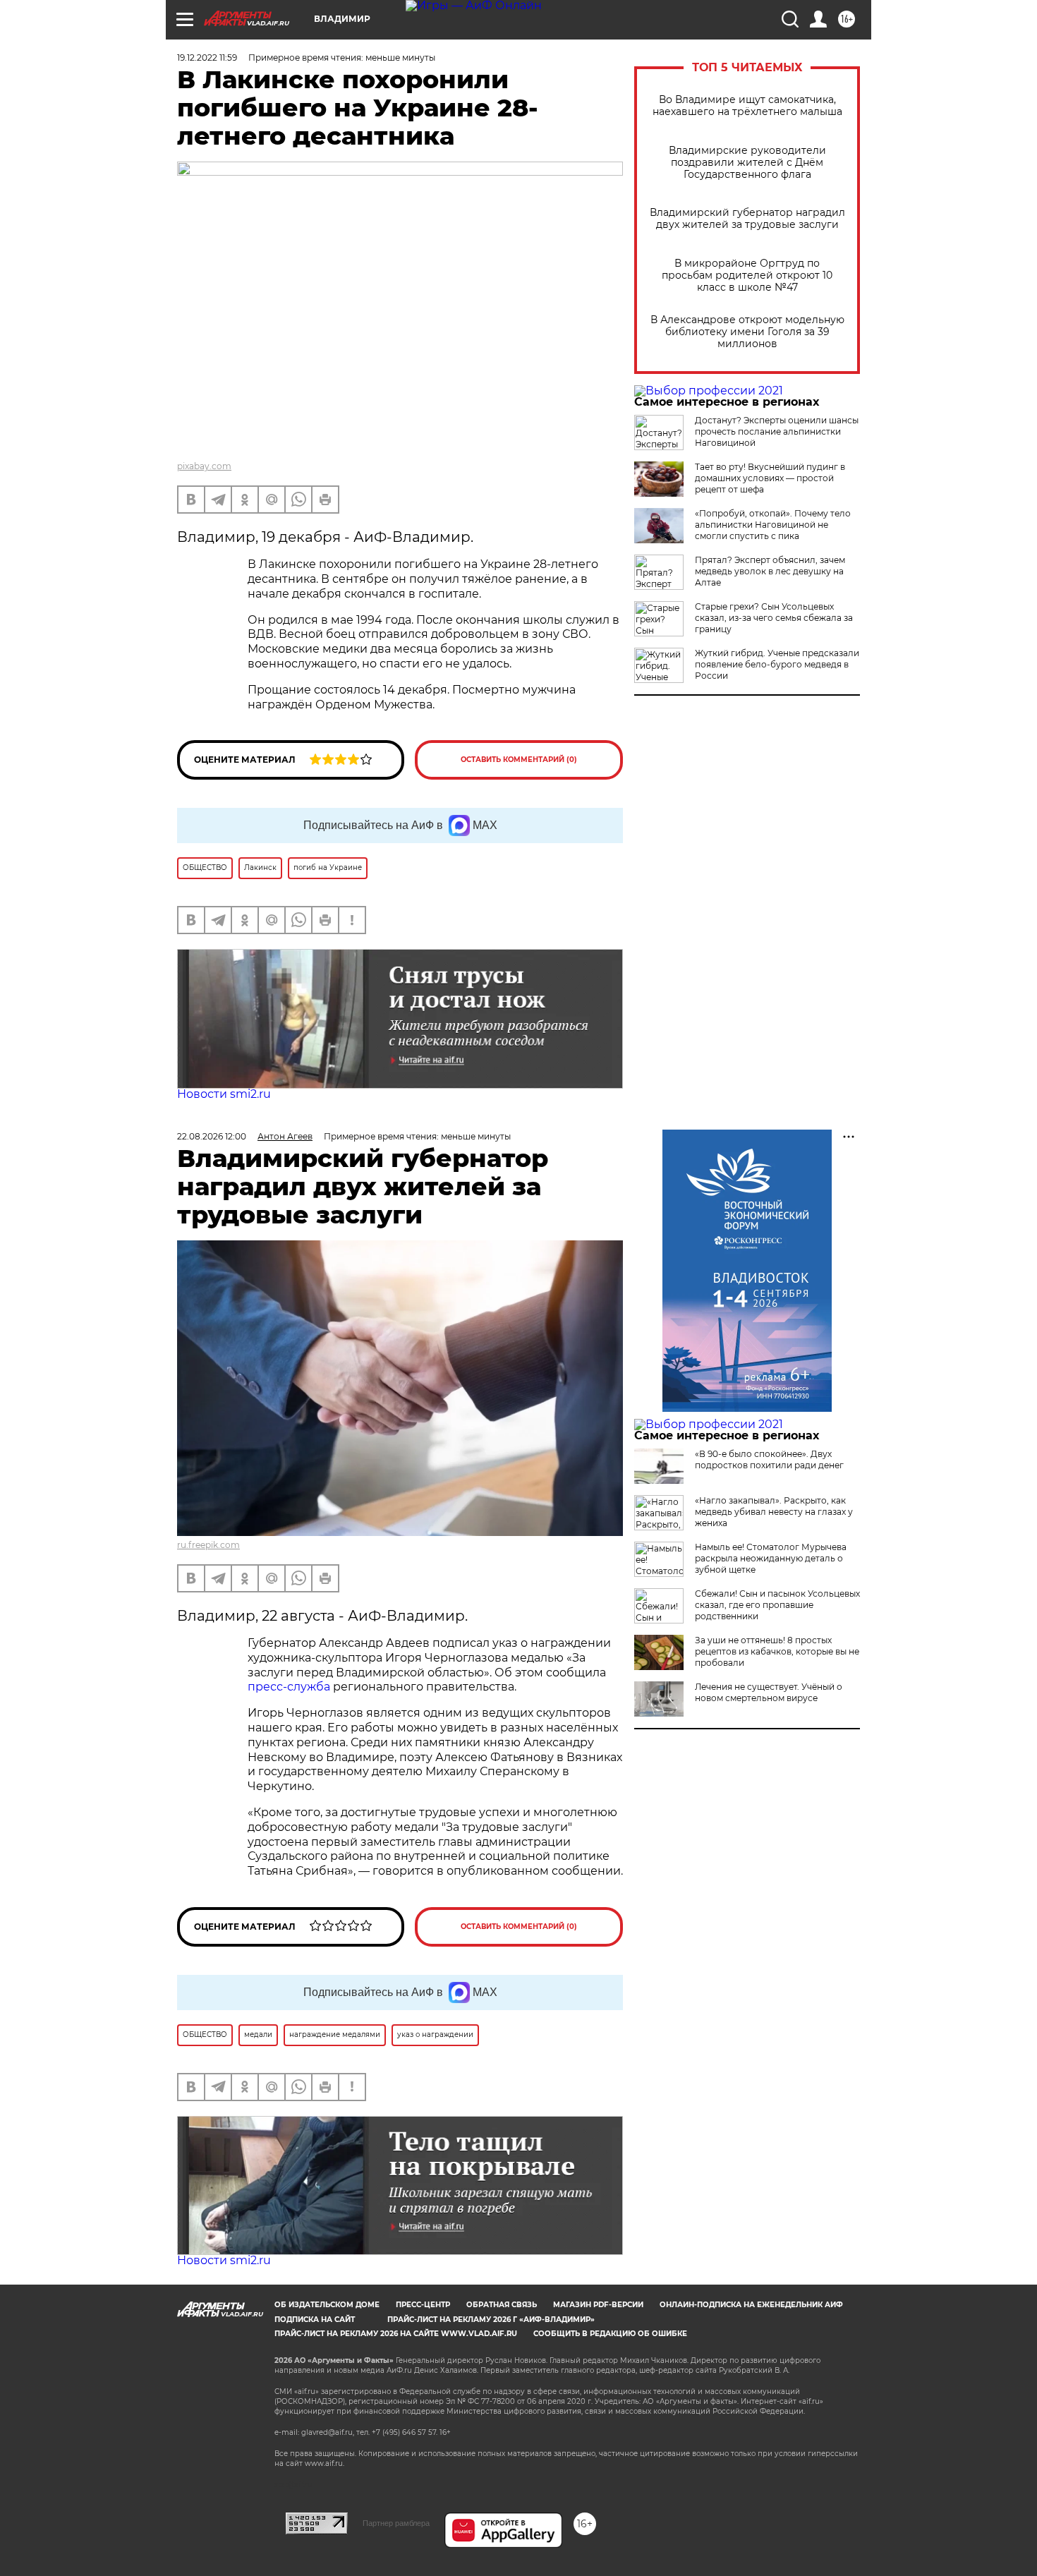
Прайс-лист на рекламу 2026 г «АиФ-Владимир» (491, 2320)
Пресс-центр (423, 2305)
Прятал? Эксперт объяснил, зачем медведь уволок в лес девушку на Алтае (770, 571)
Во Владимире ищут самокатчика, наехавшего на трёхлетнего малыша (747, 106)
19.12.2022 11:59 (207, 58)
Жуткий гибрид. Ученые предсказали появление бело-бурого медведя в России (777, 664)
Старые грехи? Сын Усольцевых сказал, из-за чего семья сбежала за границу (774, 618)
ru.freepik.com (208, 1545)
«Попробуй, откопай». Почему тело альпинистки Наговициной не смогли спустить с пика (773, 525)
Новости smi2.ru (224, 1094)
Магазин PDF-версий (598, 2305)
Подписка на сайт (315, 2320)
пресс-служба (289, 1687)
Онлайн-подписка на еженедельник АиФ (751, 2305)
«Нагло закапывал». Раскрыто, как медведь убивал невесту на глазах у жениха (774, 1512)
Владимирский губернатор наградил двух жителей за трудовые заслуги (747, 219)
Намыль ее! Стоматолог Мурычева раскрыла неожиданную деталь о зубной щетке (771, 1558)
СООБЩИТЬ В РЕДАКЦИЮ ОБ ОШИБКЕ (610, 2334)
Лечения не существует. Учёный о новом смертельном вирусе (769, 1692)
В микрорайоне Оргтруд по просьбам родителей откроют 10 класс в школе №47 (747, 276)
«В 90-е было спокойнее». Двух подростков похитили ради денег (769, 1459)
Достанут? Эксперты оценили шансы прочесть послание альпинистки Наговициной (777, 431)
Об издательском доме (327, 2305)
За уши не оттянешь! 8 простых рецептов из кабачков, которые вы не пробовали (777, 1651)
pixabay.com (204, 466)
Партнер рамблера (396, 2523)
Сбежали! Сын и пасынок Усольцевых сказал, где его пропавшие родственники (777, 1605)
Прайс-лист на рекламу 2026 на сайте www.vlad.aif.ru (396, 2334)
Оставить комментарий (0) (519, 760)
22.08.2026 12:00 (212, 1136)
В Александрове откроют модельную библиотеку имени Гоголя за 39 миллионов (747, 332)
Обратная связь (502, 2305)
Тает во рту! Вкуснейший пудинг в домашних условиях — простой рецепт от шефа (770, 478)
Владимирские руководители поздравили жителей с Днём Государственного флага (747, 163)
